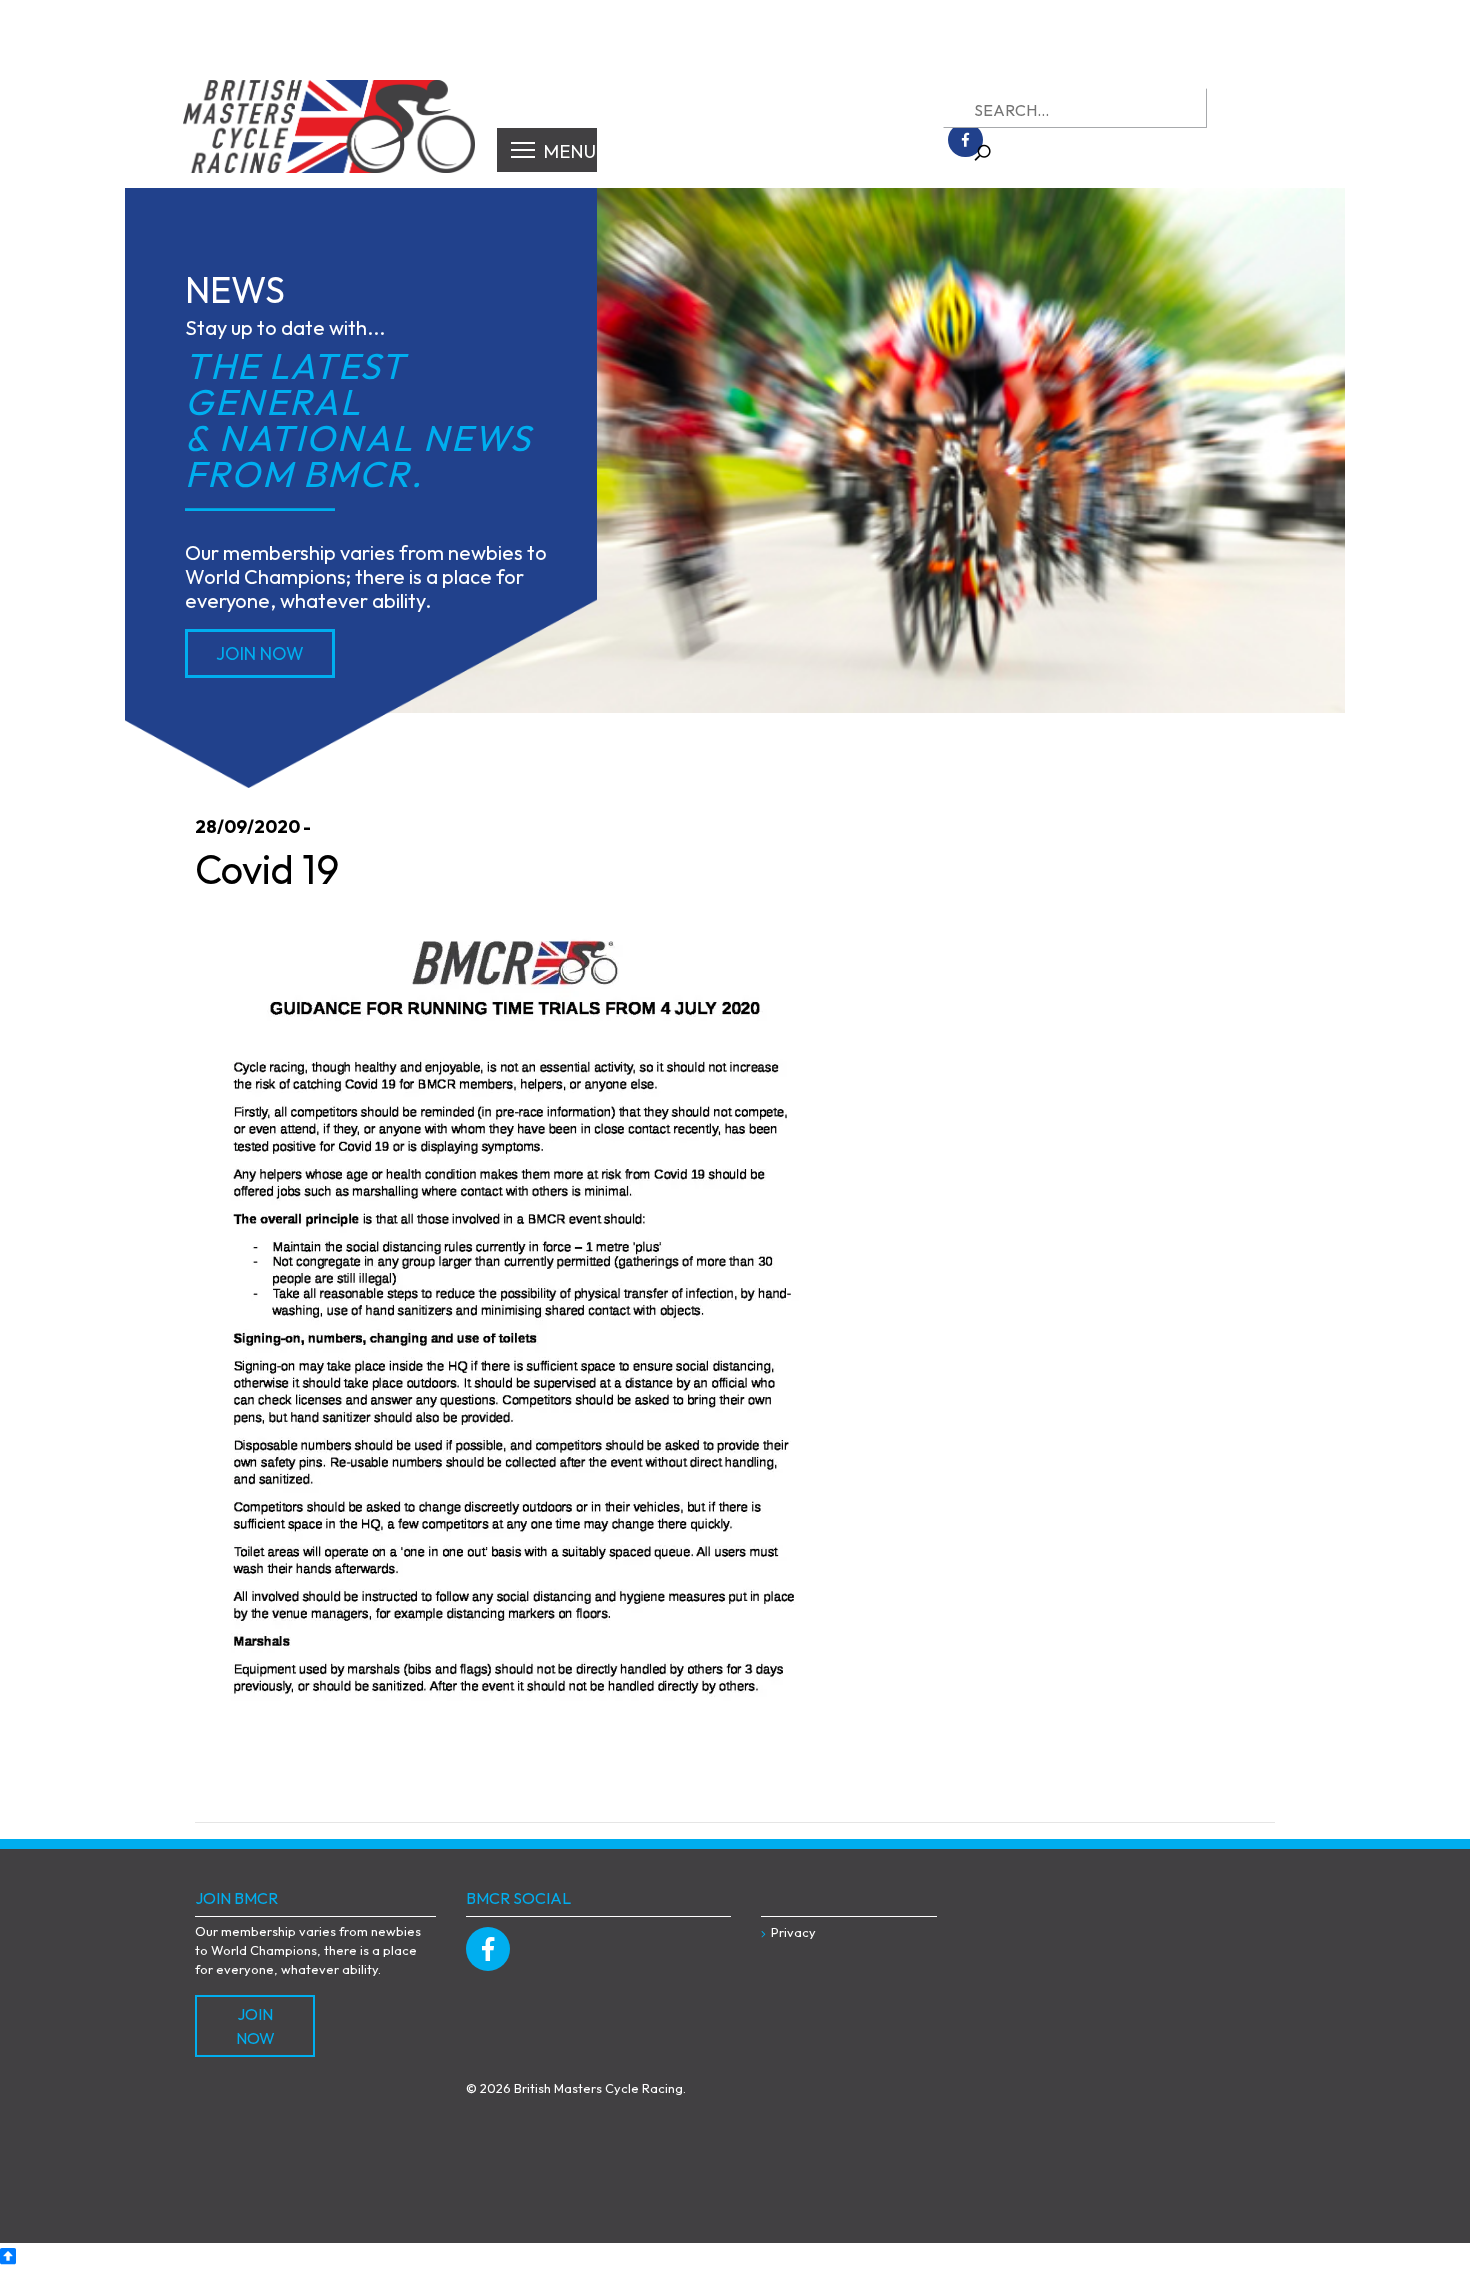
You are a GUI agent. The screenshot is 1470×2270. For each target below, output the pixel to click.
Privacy (793, 1932)
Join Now (260, 653)
